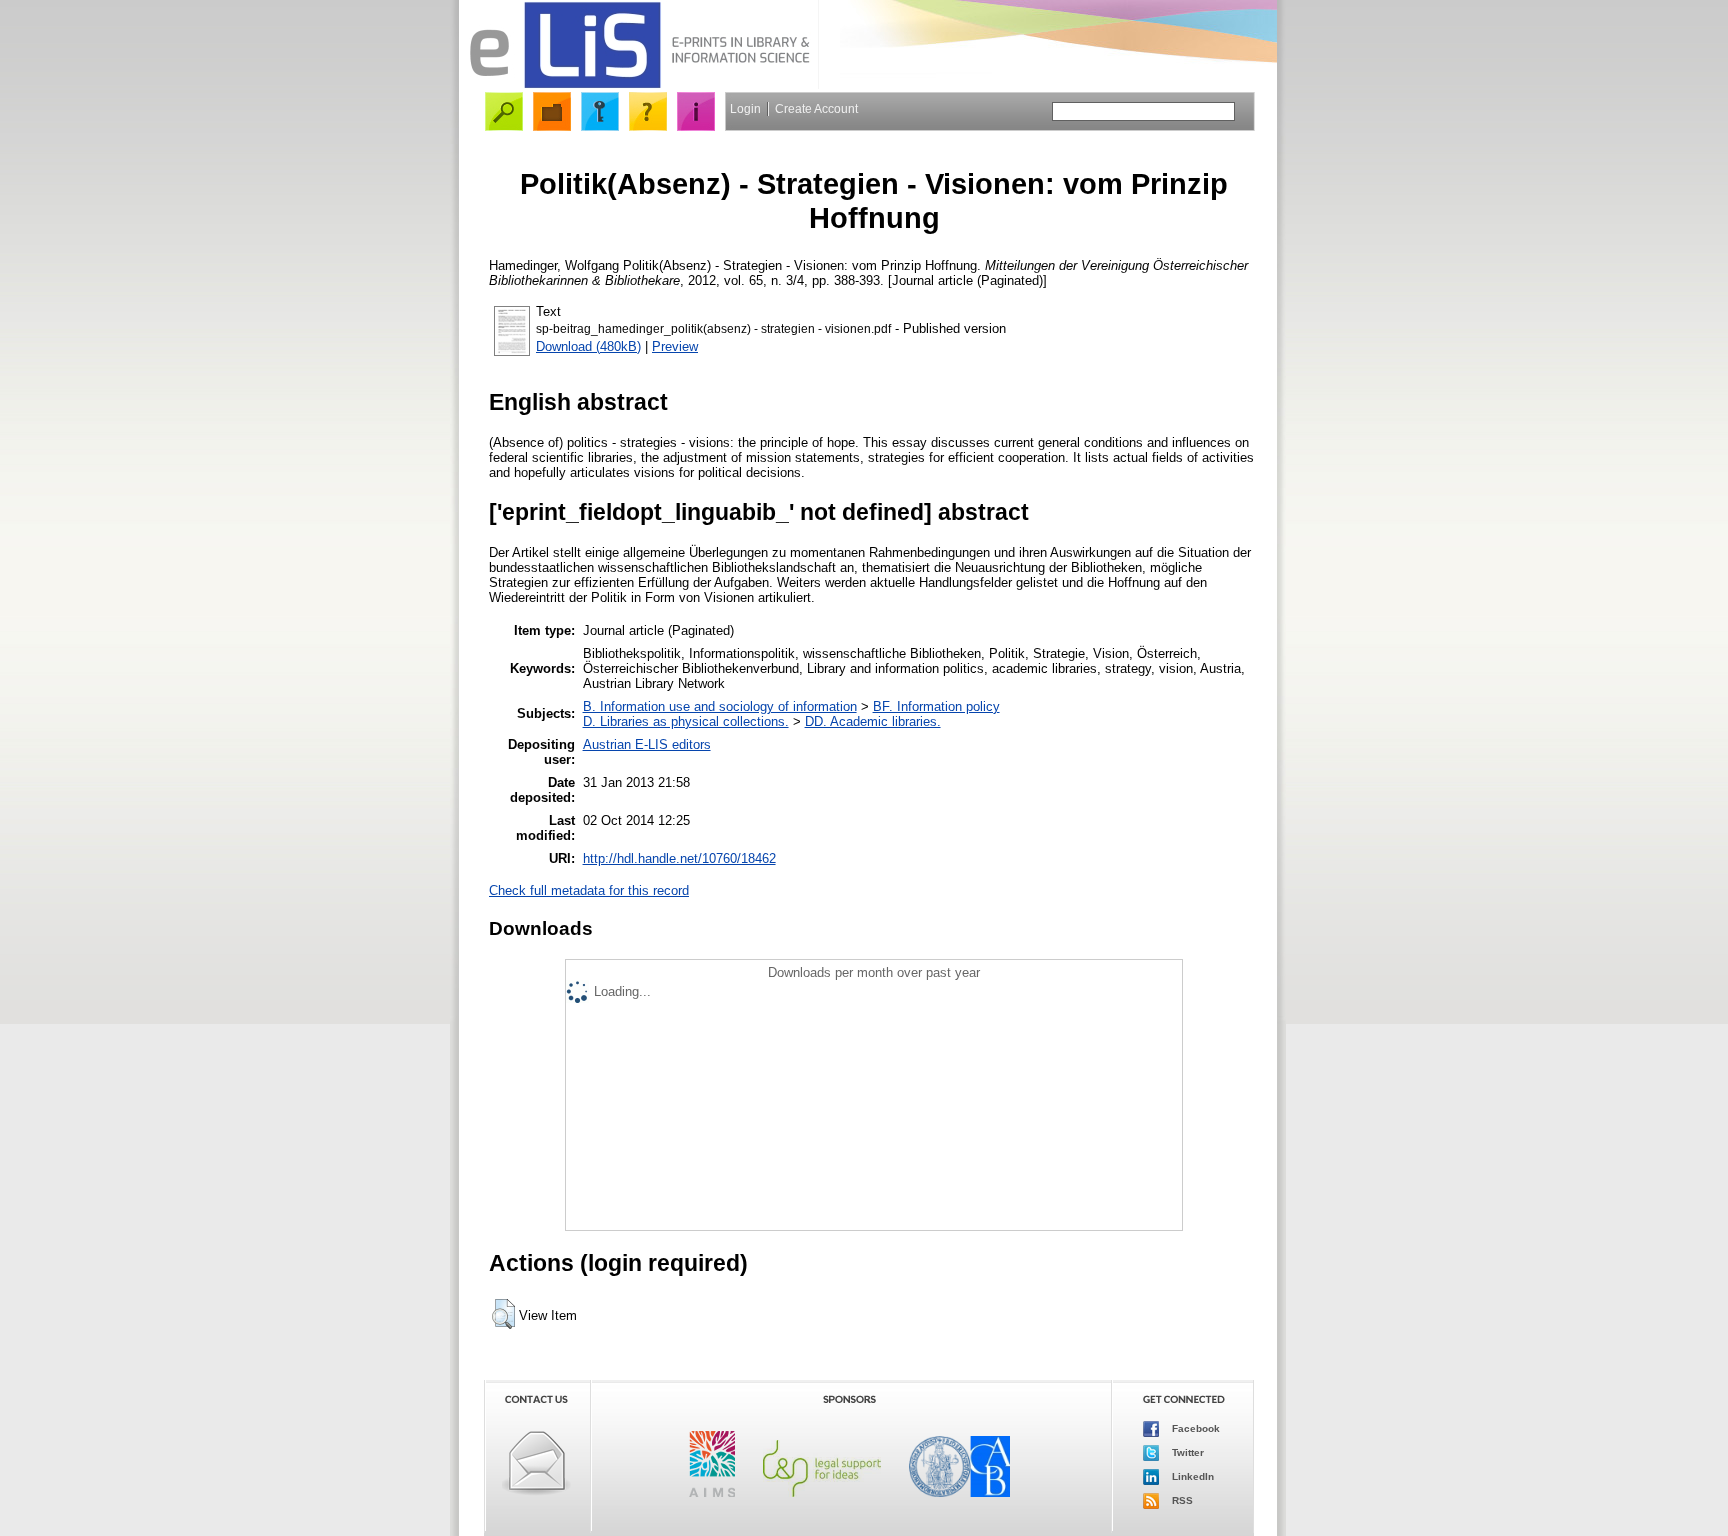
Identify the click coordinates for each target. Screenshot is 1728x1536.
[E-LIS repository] (639, 84)
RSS (1181, 1500)
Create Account (816, 109)
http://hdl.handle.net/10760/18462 (679, 858)
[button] (503, 1314)
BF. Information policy (936, 706)
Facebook (1194, 1428)
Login (745, 109)
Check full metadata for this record (589, 890)
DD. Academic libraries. (873, 721)
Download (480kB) (588, 346)
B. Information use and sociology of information (720, 706)
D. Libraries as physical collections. (686, 721)
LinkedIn (1191, 1476)
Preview (675, 346)
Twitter (1186, 1452)
